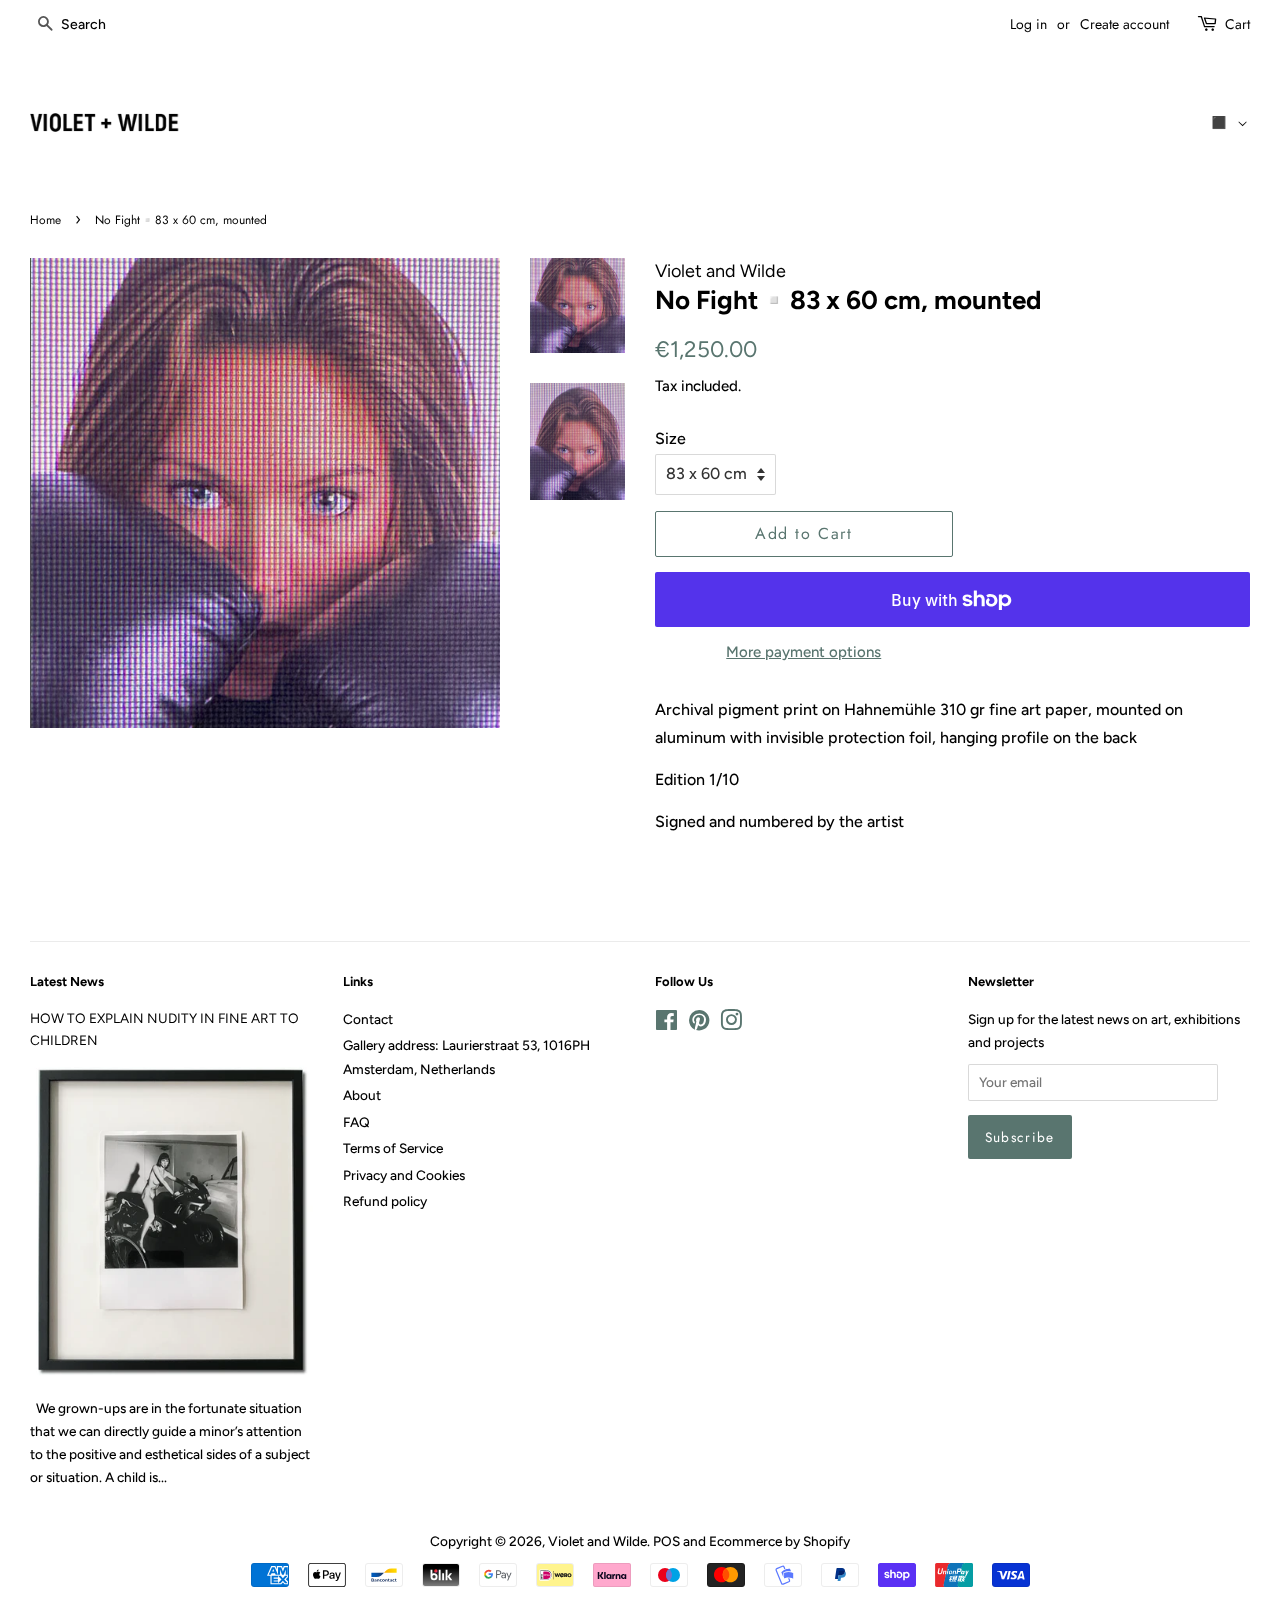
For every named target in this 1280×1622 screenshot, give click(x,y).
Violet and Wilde (597, 1541)
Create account (1124, 24)
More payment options (803, 652)
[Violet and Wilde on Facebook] (666, 1024)
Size (670, 438)
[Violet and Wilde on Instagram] (731, 1024)
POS (666, 1541)
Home (45, 220)
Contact (368, 1019)
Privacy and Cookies (404, 1175)
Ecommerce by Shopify (779, 1541)
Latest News (67, 981)
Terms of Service (393, 1148)
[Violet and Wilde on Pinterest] (699, 1024)
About (362, 1095)
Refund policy (385, 1201)
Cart (1237, 24)
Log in (1028, 24)
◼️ (1223, 122)
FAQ (356, 1122)
